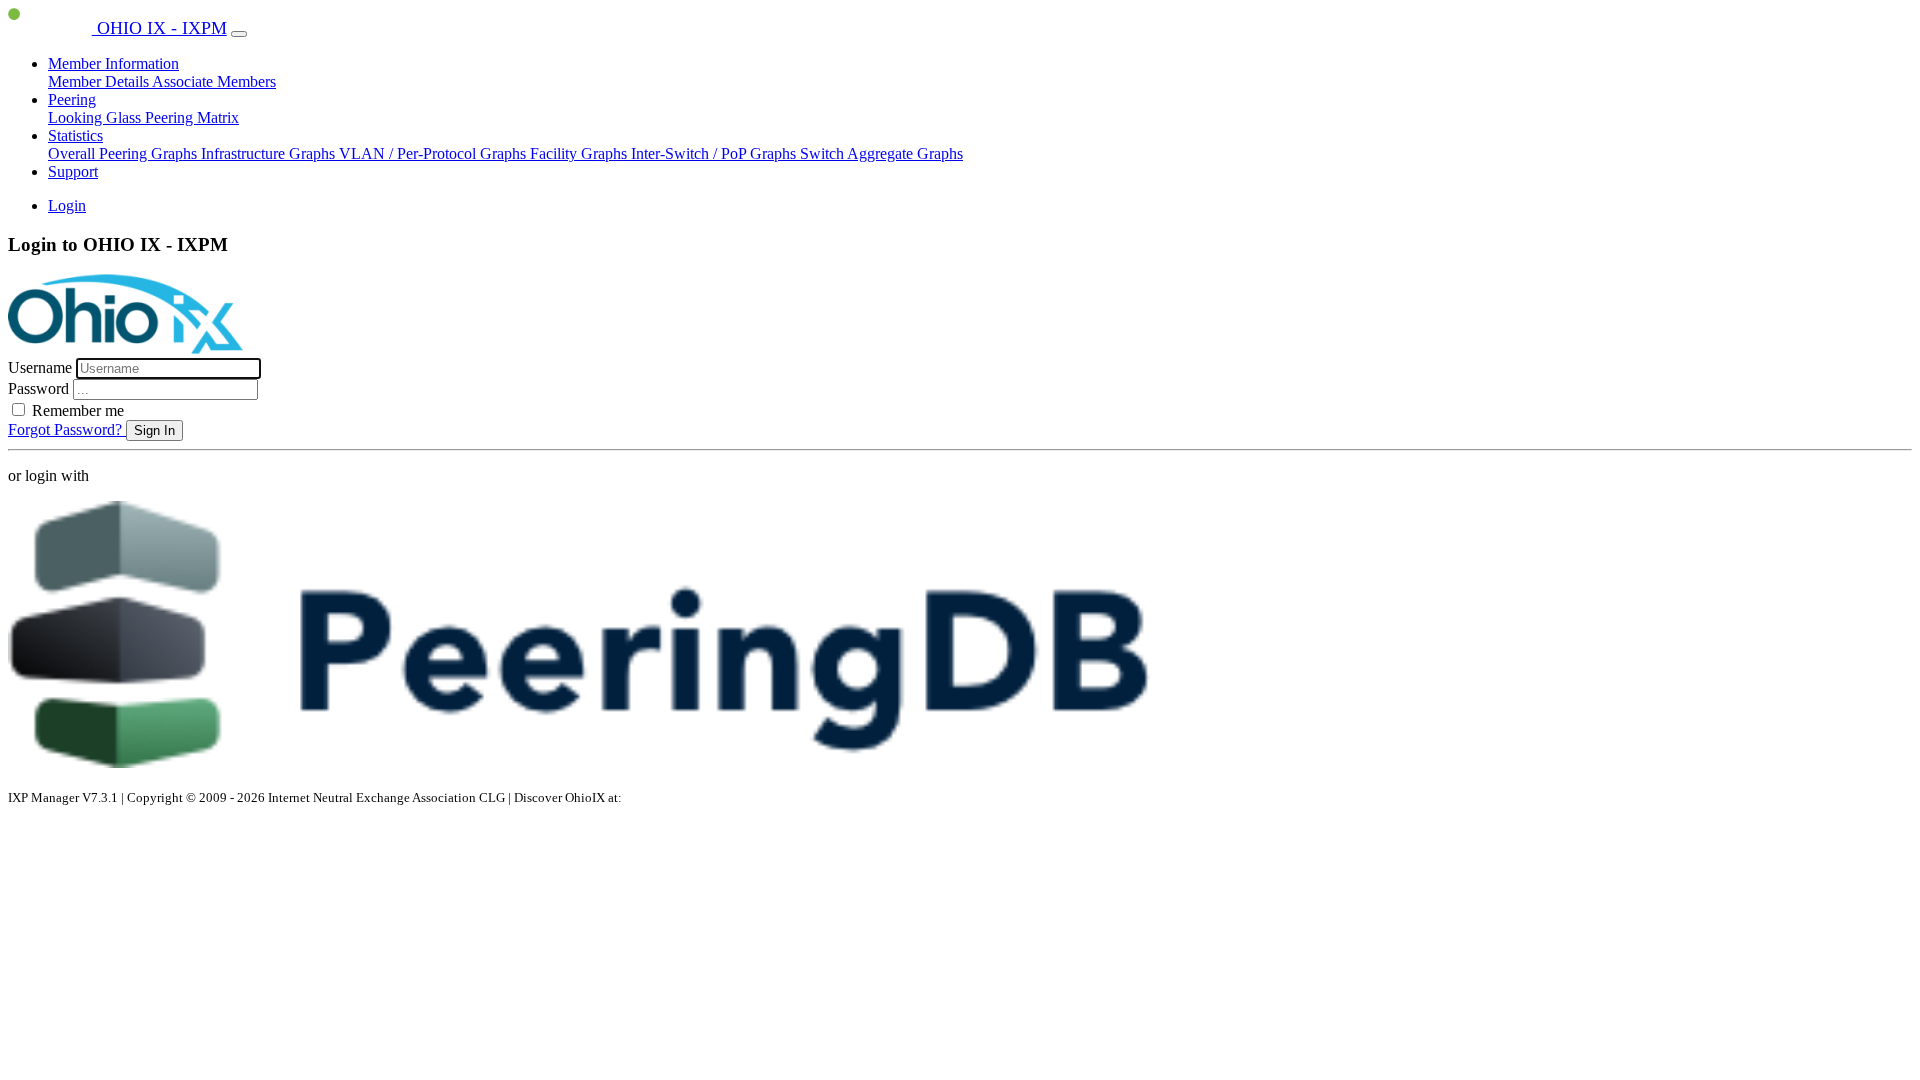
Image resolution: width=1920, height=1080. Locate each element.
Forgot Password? (67, 429)
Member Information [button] (113, 63)
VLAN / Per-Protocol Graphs (434, 153)
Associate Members (214, 81)
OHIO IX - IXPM (159, 28)
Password (40, 388)
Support (73, 171)
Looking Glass (96, 117)
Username (42, 367)
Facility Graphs (580, 153)
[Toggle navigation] (239, 34)
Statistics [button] (75, 135)
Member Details (100, 81)
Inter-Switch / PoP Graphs (715, 153)
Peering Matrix (192, 117)
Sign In (154, 430)
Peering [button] (72, 99)
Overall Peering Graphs (124, 153)
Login (67, 205)
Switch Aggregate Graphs (881, 153)
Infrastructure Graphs (270, 153)
